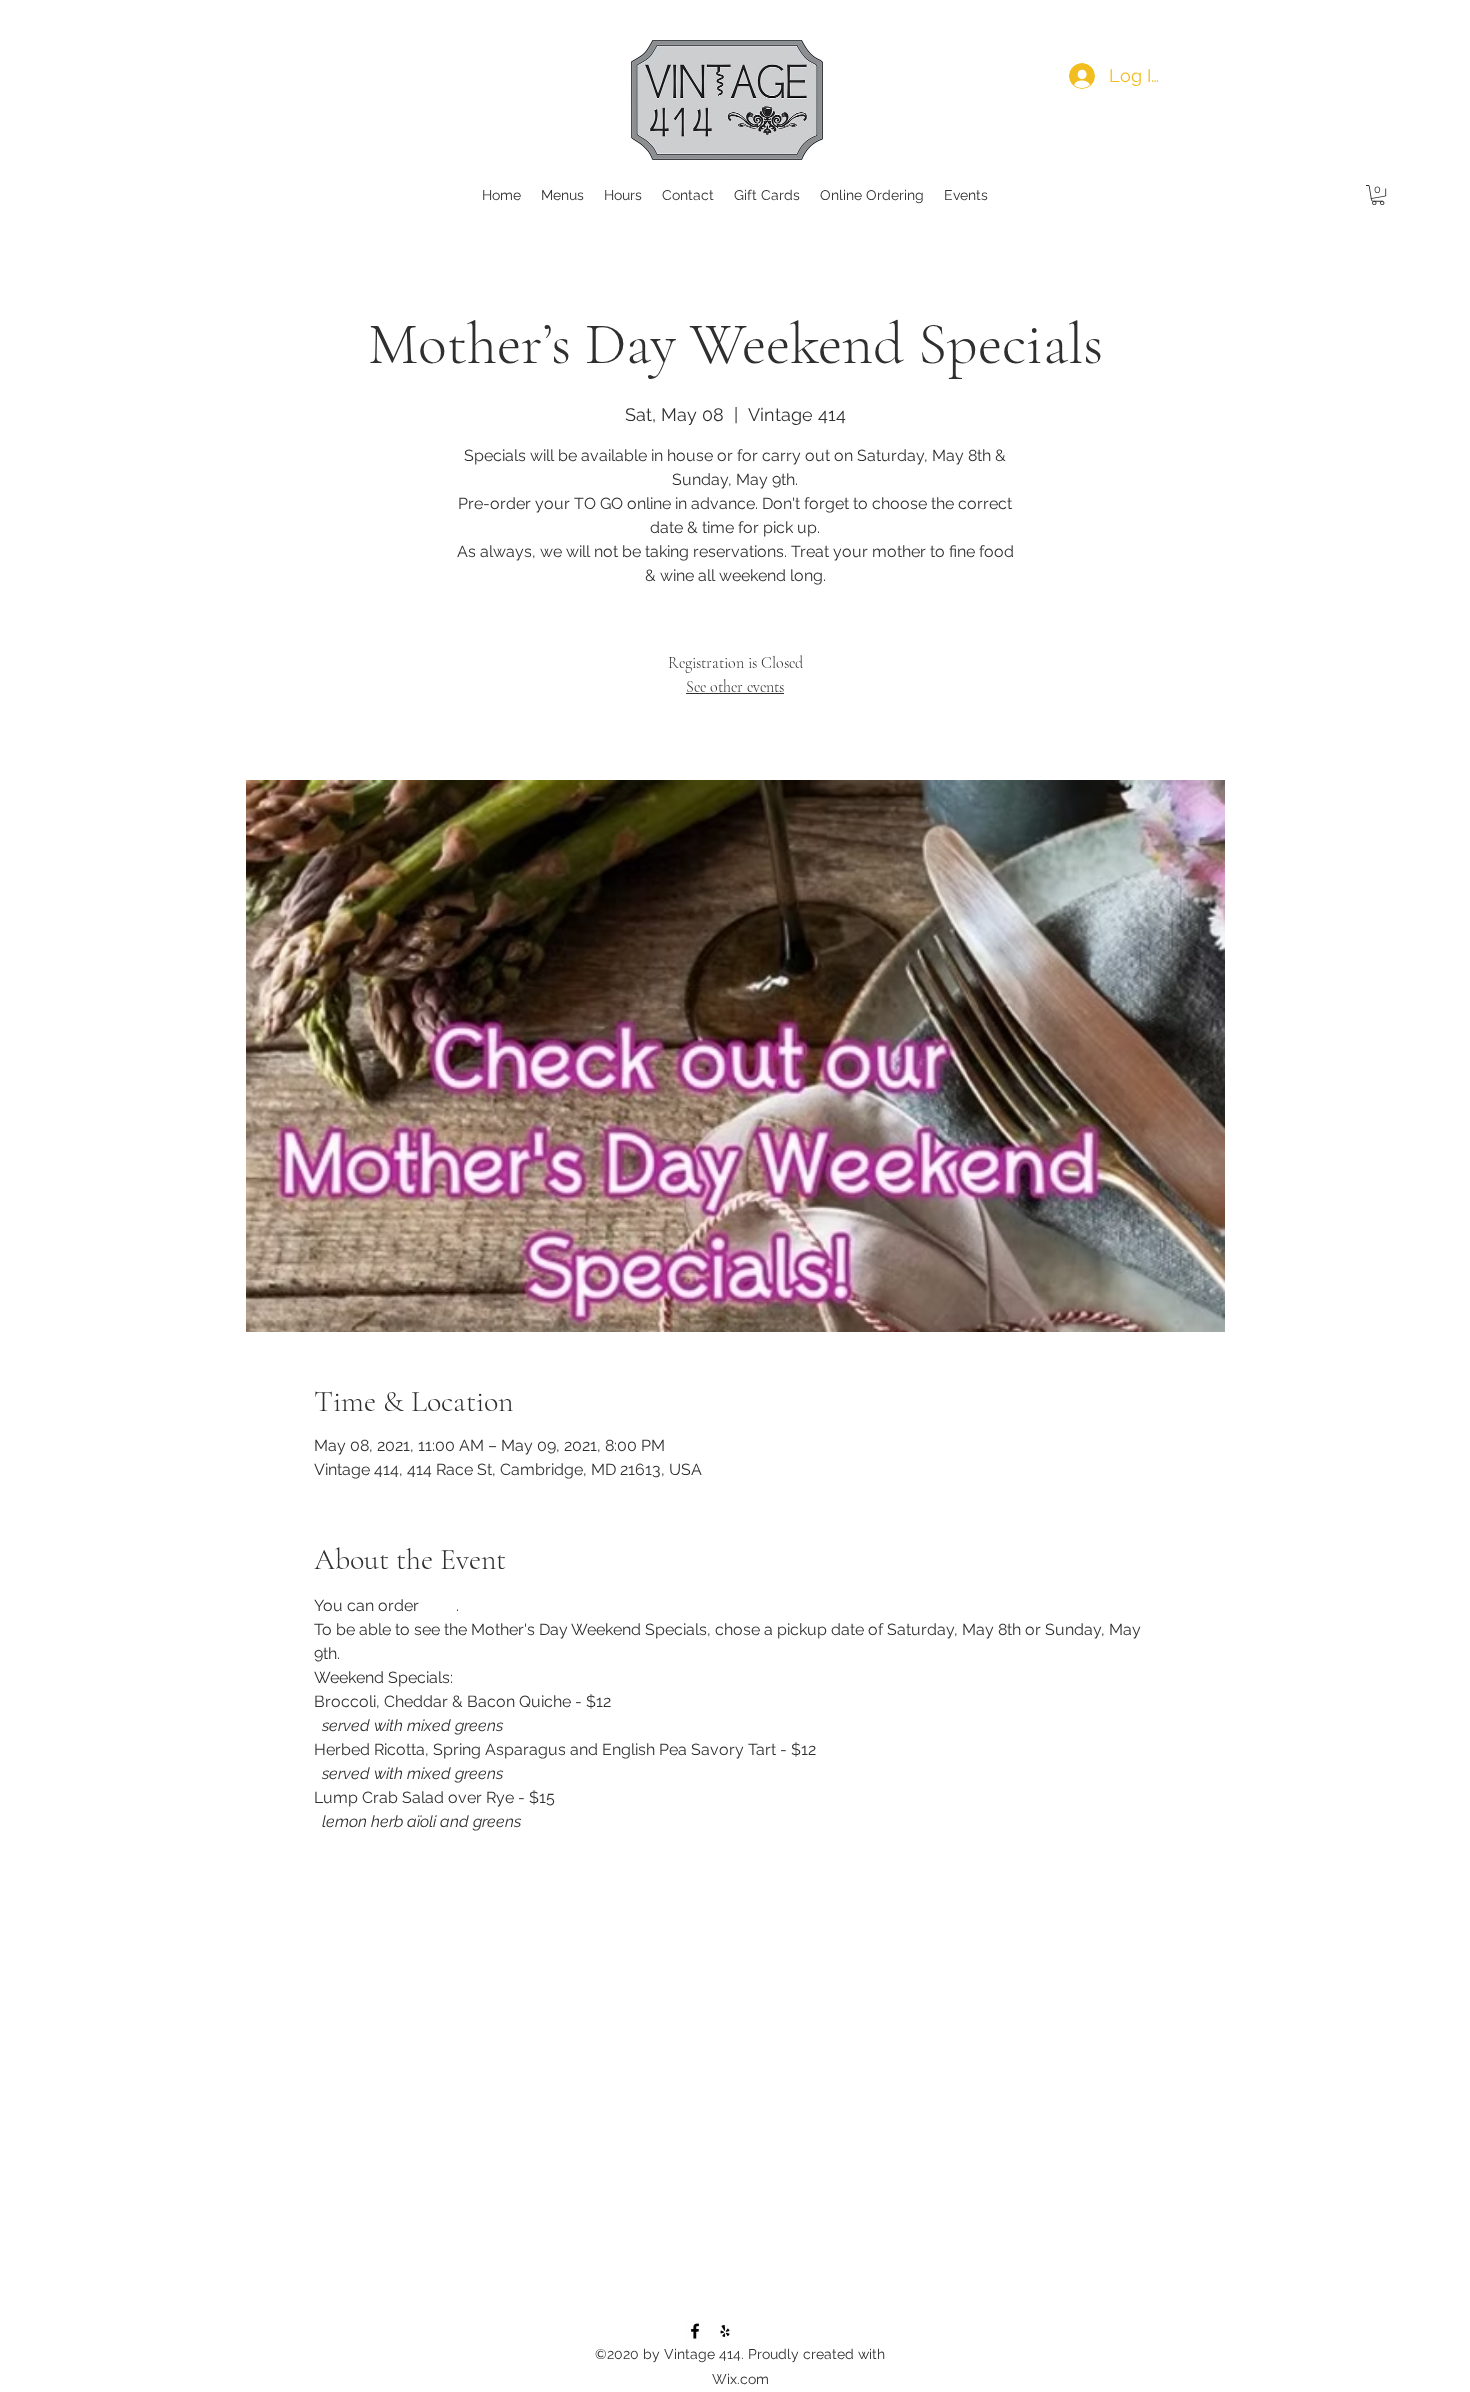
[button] (1378, 195)
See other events (735, 687)
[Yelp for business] (725, 2331)
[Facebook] (695, 2331)
